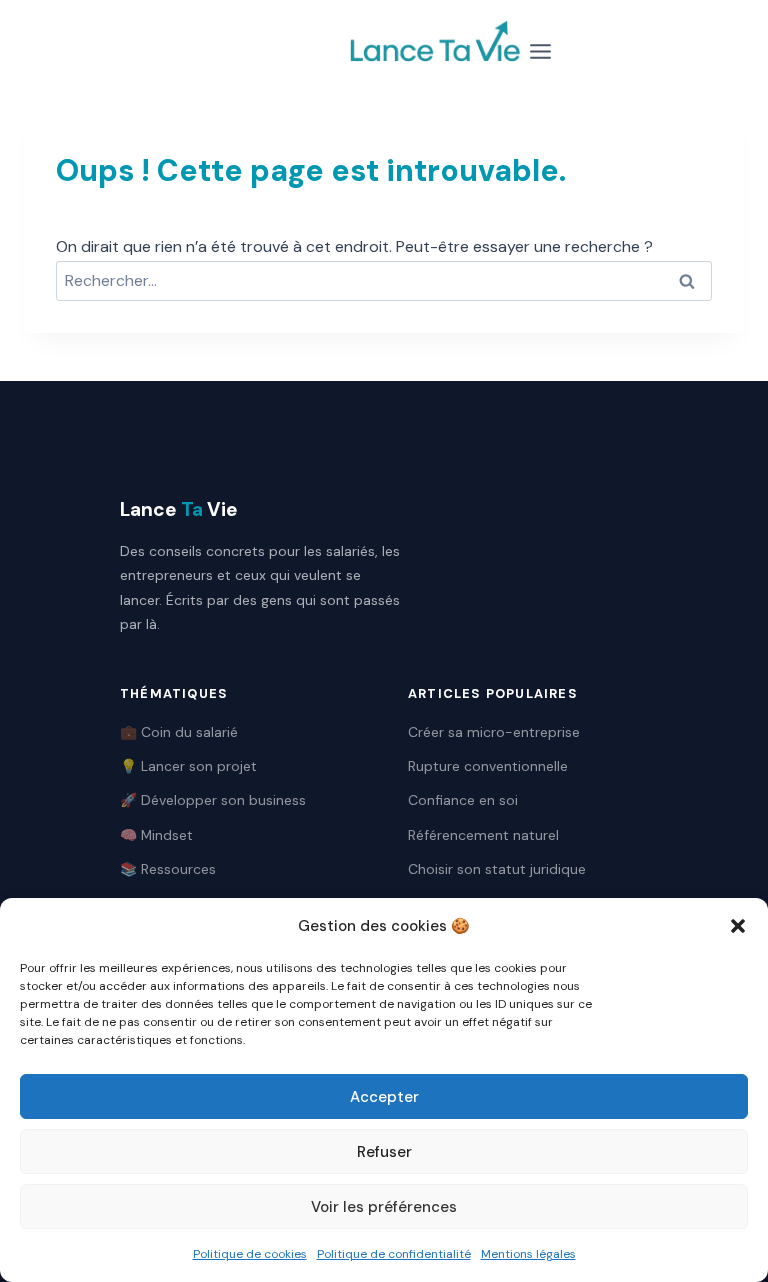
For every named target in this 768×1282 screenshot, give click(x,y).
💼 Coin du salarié (179, 732)
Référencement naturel (483, 835)
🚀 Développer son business (213, 800)
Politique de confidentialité (394, 1254)
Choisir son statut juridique (497, 869)
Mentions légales (528, 1254)
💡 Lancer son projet (188, 766)
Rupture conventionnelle (488, 766)
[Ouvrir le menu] (541, 51)
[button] (738, 926)
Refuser (384, 1152)
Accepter (384, 1097)
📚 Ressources (168, 869)
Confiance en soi (463, 800)
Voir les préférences (384, 1207)
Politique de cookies (250, 1254)
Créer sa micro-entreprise (494, 732)
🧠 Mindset (156, 835)
